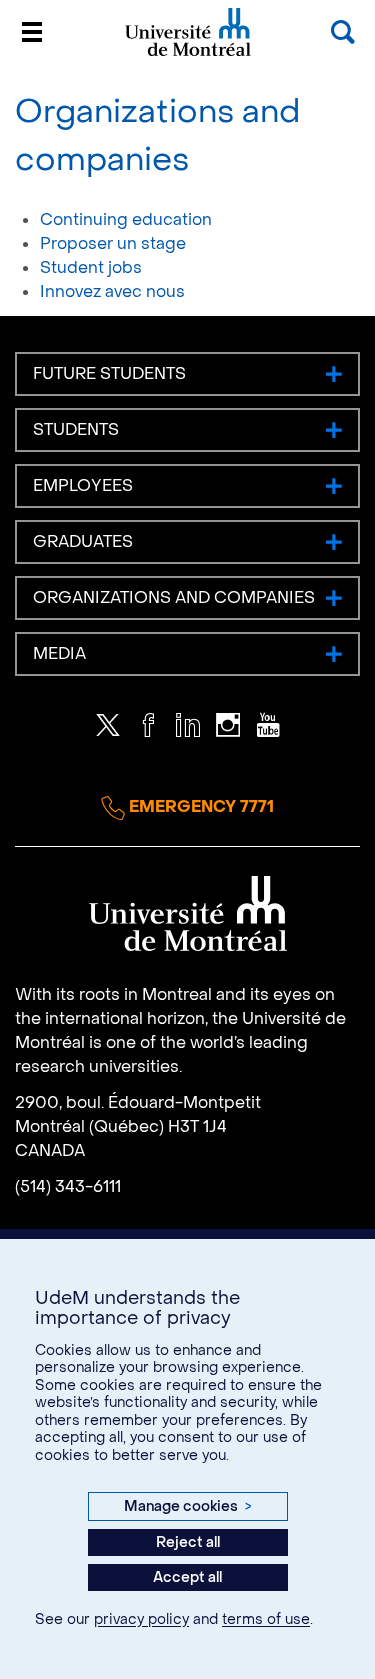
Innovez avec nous (112, 291)
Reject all (188, 1542)
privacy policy (141, 1619)
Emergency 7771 (199, 806)
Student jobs (91, 267)
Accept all (187, 1577)
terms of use (266, 1619)
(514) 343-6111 (68, 1186)
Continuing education (126, 219)
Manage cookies (187, 1506)
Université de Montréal (188, 54)
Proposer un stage (113, 243)
